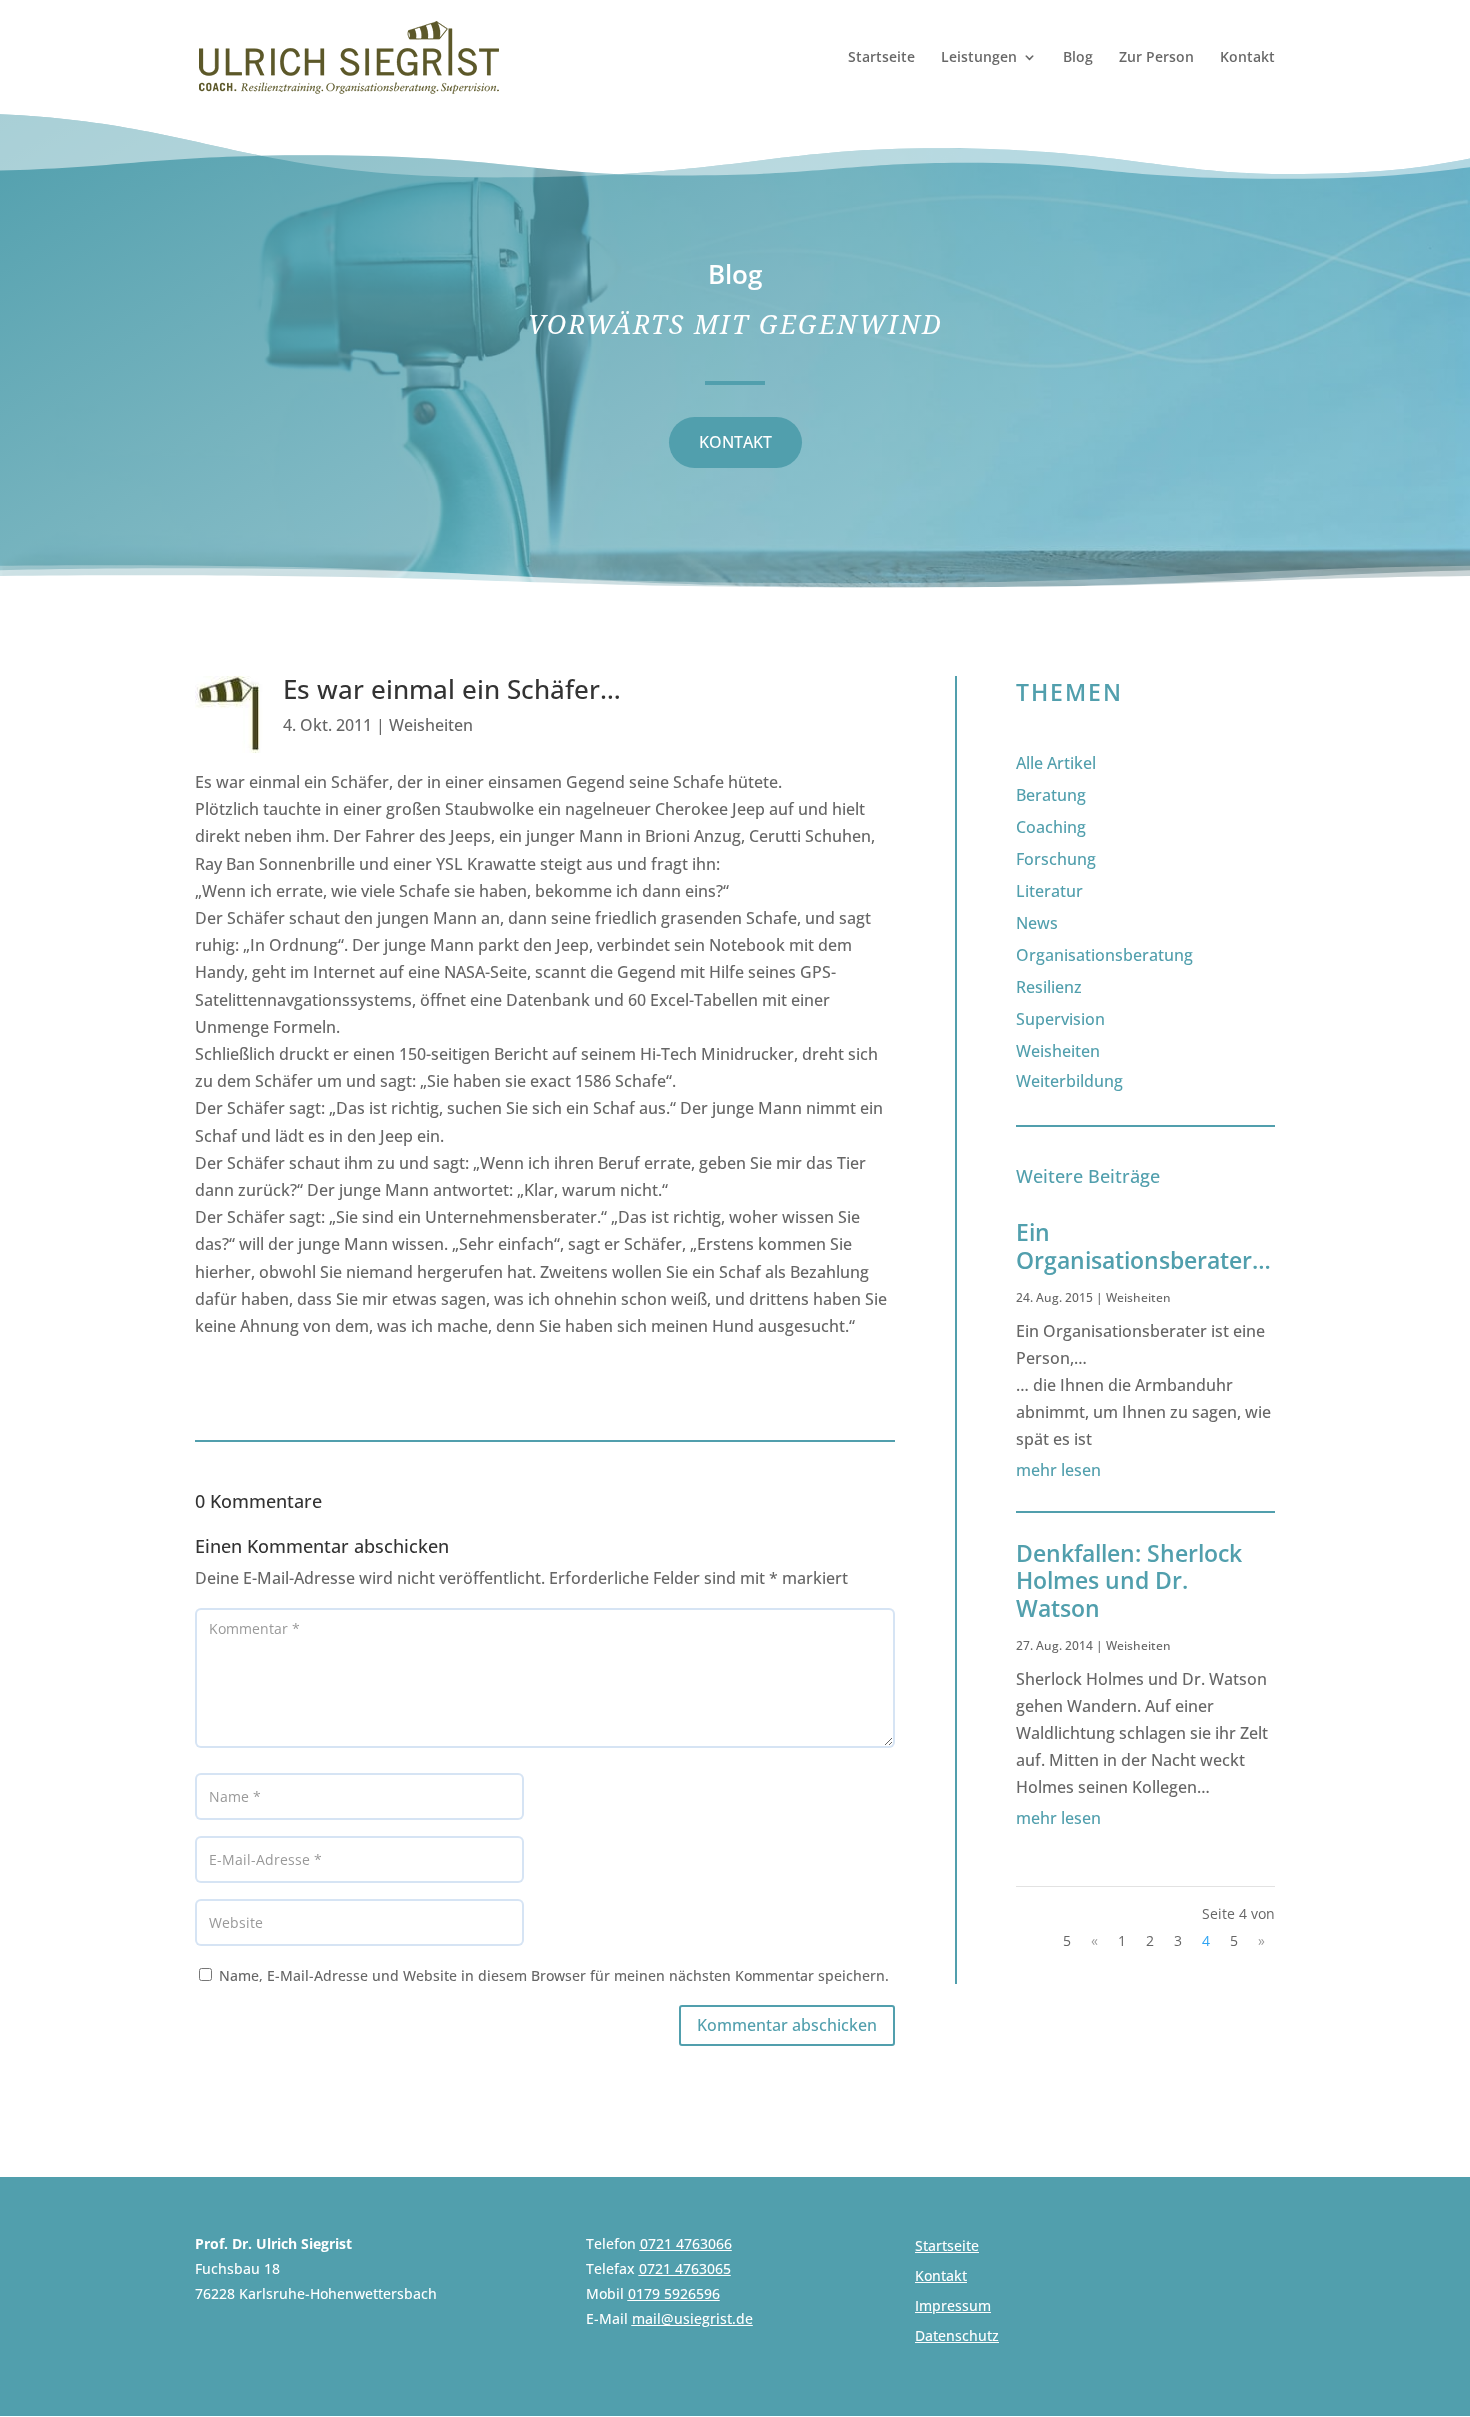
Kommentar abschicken (787, 2025)
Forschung (1056, 859)
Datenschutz (957, 2337)
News (1037, 923)
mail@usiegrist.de (692, 2318)
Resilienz (1049, 987)
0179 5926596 (674, 2293)
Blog (1078, 58)
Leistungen (979, 58)
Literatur (1049, 891)
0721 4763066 (686, 2243)
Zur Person (1156, 58)
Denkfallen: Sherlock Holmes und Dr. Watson (1129, 1580)
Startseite (881, 58)
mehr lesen (1058, 1470)
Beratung (1051, 795)
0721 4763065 (685, 2268)
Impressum (953, 2307)
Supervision (1060, 1019)
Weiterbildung (1069, 1081)
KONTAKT (735, 442)
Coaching (1051, 827)
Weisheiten (431, 725)
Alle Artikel (1056, 763)
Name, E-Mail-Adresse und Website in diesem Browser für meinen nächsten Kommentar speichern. (554, 1975)
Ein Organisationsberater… (1143, 1246)
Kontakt (1247, 58)
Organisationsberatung (1104, 955)
